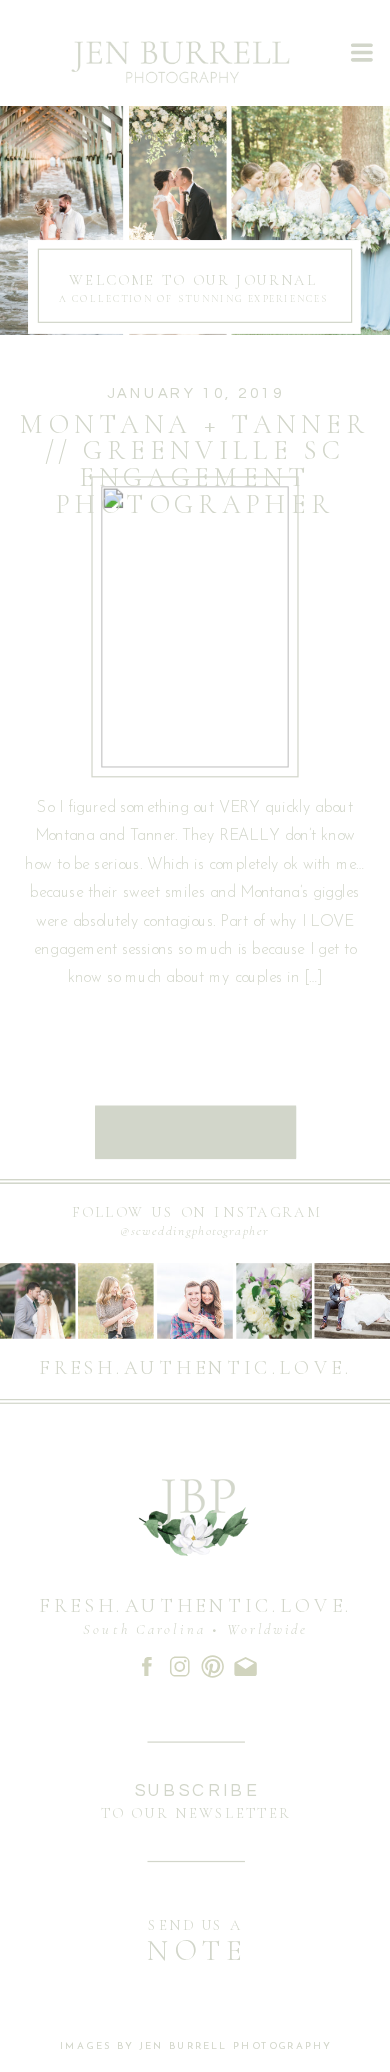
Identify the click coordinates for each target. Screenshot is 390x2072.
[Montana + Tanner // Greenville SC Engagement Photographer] (195, 627)
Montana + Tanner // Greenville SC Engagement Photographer (194, 464)
